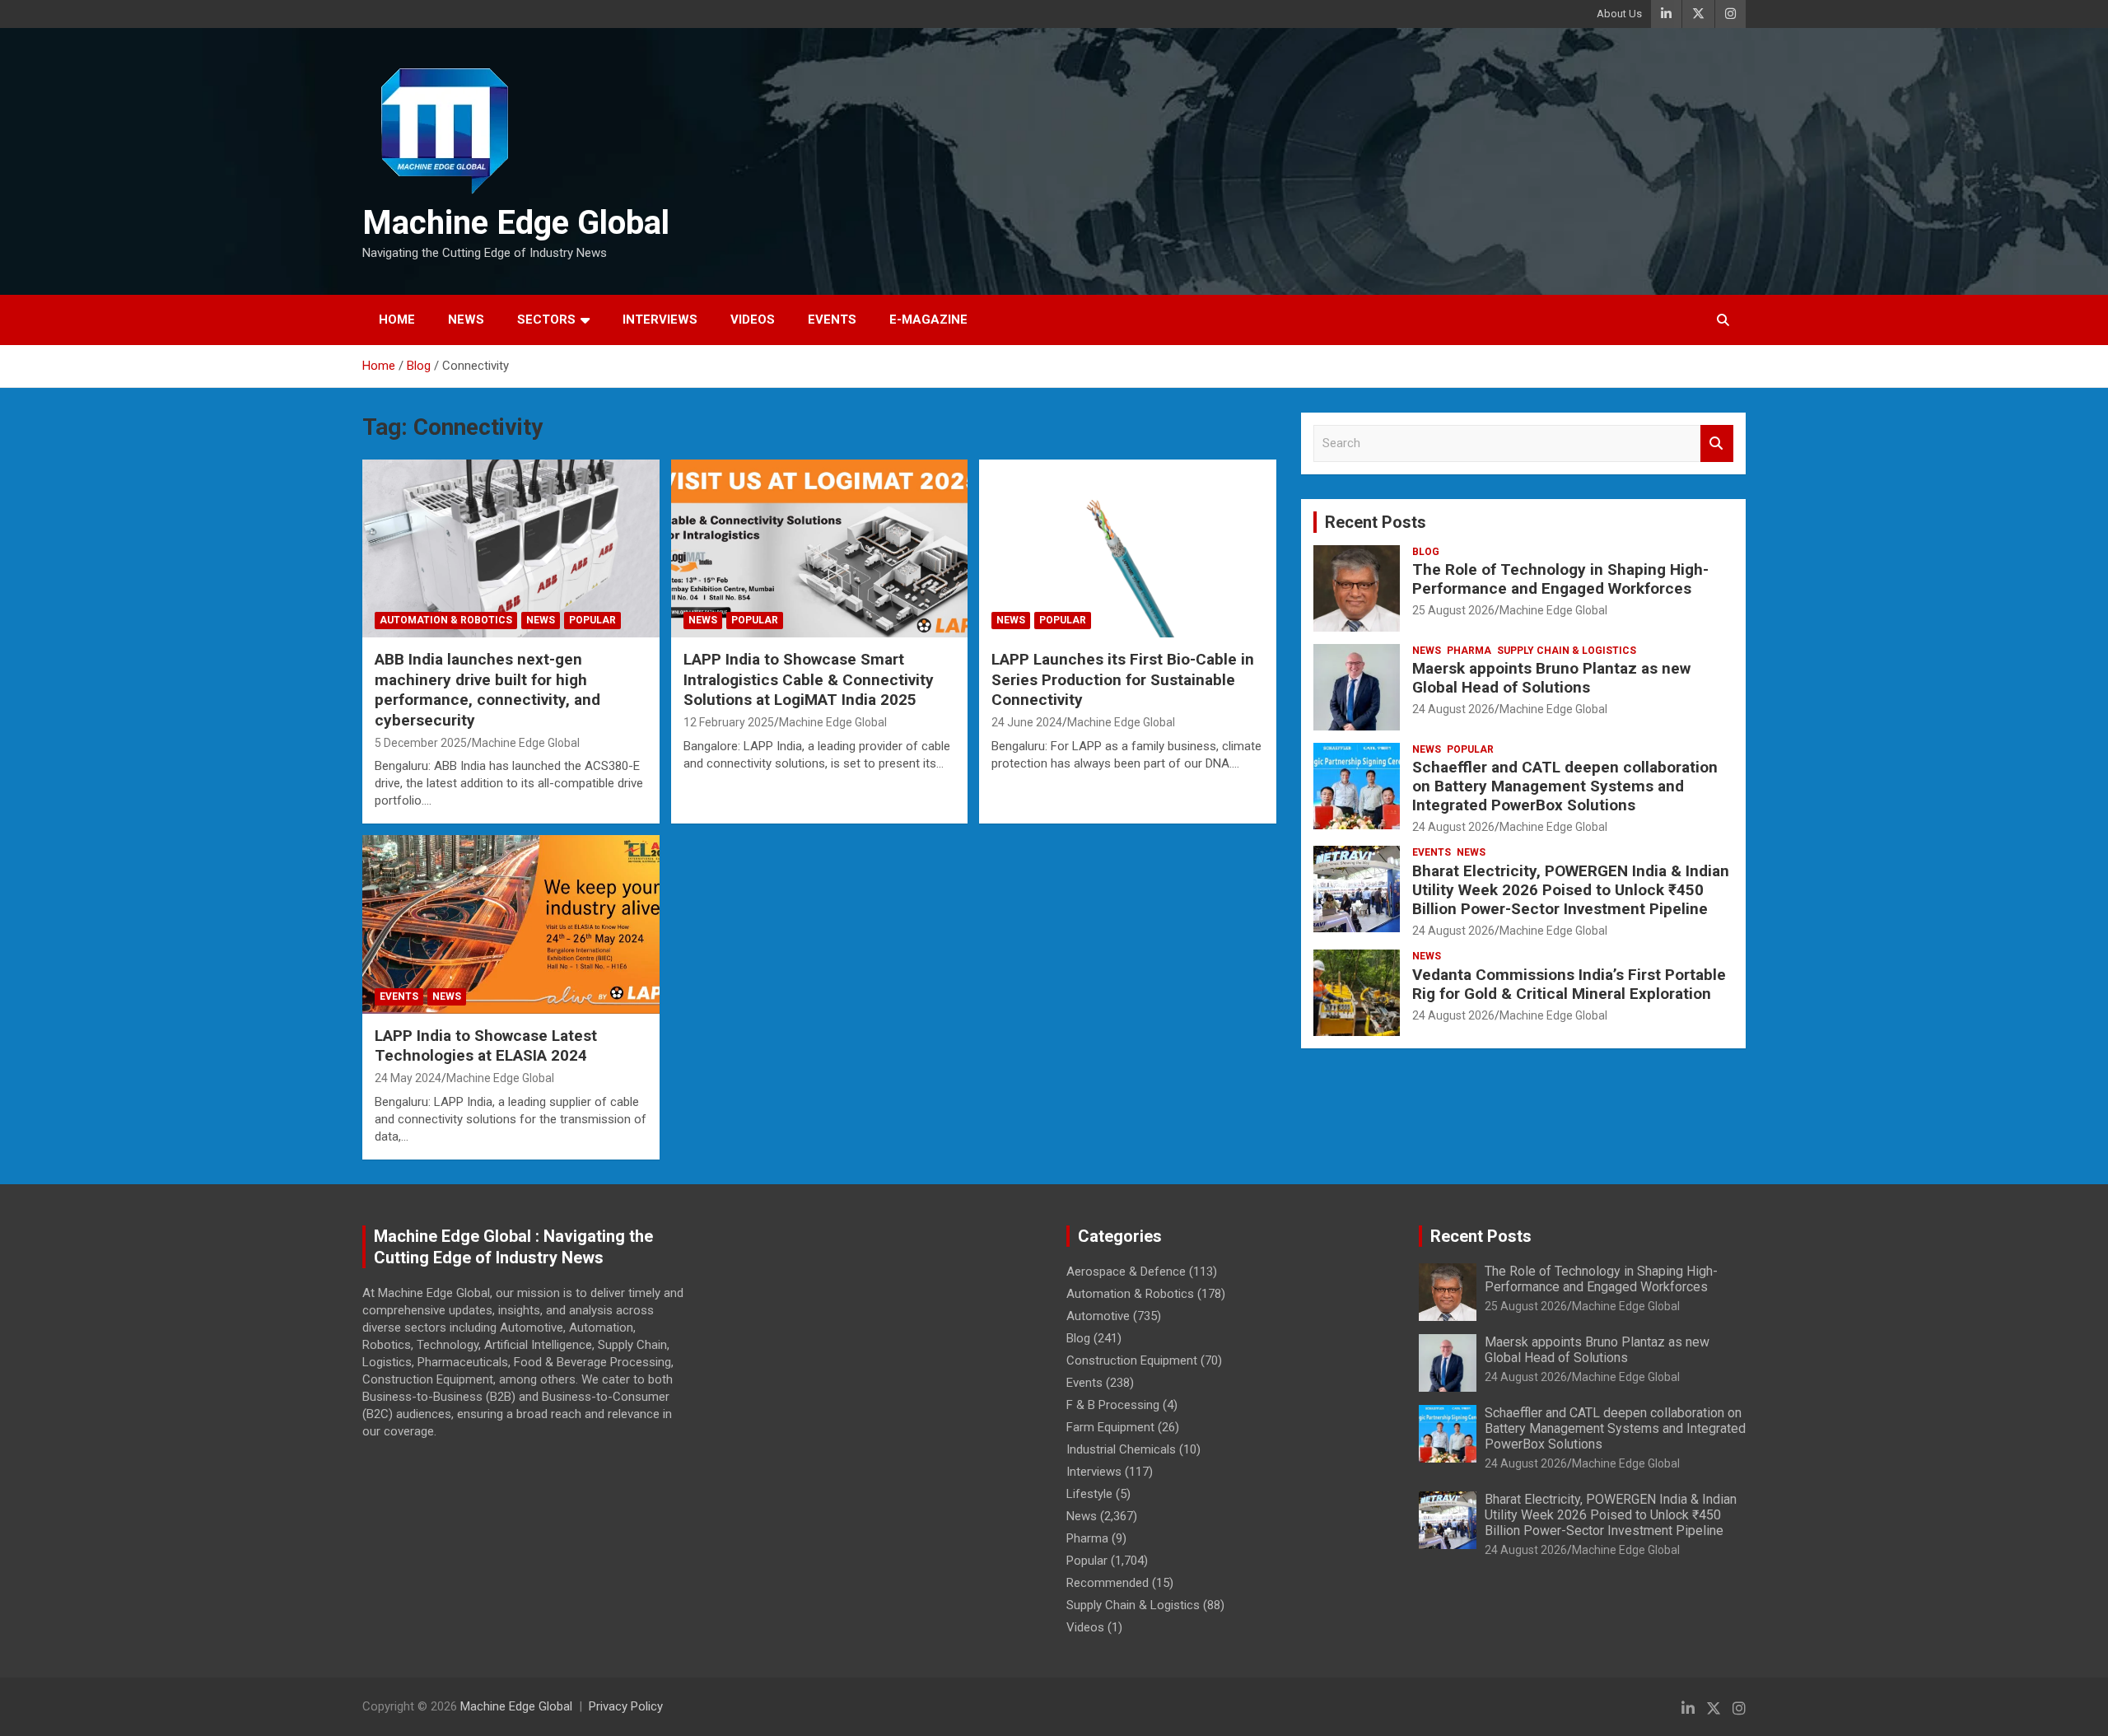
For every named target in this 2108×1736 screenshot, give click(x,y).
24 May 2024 (408, 1078)
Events (832, 320)
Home (397, 320)
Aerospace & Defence (1126, 1272)
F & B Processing (1113, 1405)
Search (1717, 443)
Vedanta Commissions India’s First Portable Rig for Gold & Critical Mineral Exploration (1569, 984)
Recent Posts (1376, 522)
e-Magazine (928, 320)
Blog (1426, 552)
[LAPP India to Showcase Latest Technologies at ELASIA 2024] (511, 925)
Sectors (546, 320)
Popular (592, 620)
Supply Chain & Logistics (1567, 651)
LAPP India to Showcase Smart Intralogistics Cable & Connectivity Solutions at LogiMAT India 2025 (809, 679)
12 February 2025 (729, 722)
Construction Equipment (1132, 1360)
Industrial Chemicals (1121, 1449)
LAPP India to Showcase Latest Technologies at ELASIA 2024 (486, 1046)
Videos (753, 320)
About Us (1619, 14)
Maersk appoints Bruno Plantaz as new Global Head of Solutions (1551, 678)
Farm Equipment (1110, 1427)
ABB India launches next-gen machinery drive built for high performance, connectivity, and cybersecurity (487, 690)
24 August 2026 (1453, 709)
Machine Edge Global (516, 223)
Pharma (1469, 651)
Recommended (1108, 1583)
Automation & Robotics (446, 620)
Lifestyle (1089, 1494)
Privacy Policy (626, 1706)
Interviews (660, 320)
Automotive (1098, 1316)
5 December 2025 (421, 743)
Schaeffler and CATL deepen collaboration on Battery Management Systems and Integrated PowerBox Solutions (1565, 786)
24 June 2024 (1027, 722)
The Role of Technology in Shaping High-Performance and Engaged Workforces (1560, 579)
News (466, 320)
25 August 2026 (1453, 610)
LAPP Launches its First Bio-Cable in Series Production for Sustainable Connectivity (1123, 679)
